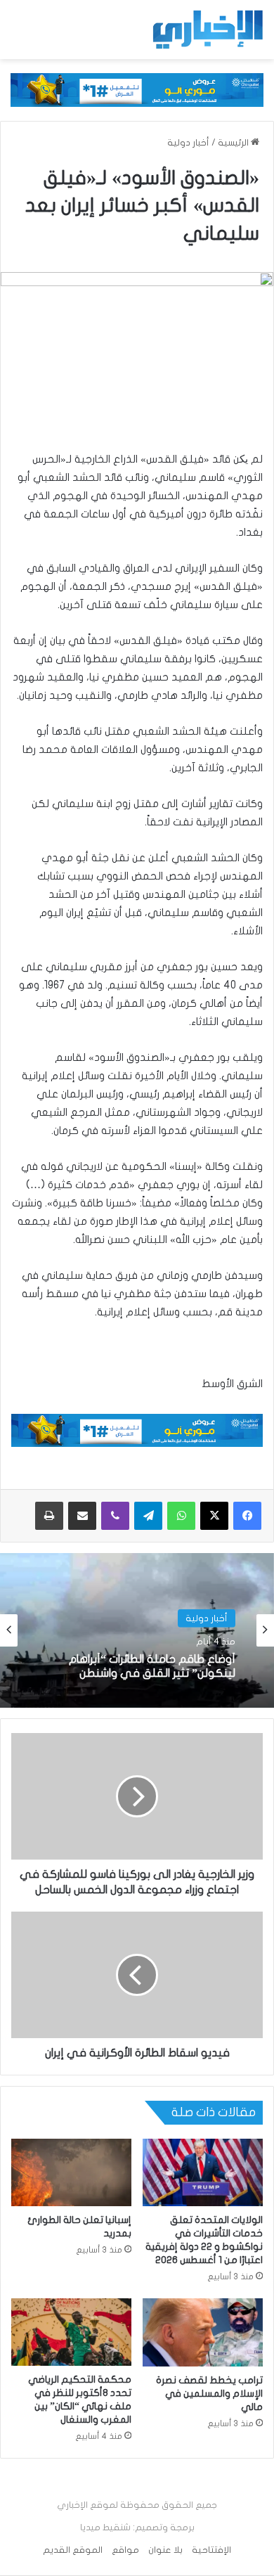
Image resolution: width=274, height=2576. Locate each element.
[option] (137, 1630)
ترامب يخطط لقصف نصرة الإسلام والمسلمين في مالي (209, 2394)
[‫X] (214, 1516)
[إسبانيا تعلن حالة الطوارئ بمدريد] (71, 2172)
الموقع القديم (73, 2550)
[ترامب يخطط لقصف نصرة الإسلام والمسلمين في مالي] (203, 2332)
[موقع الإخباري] (207, 30)
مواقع (125, 2550)
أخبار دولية (188, 143)
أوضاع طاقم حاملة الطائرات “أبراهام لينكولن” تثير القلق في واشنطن (152, 1666)
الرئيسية (234, 143)
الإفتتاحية (211, 2550)
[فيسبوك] (247, 1516)
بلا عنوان (165, 2550)
